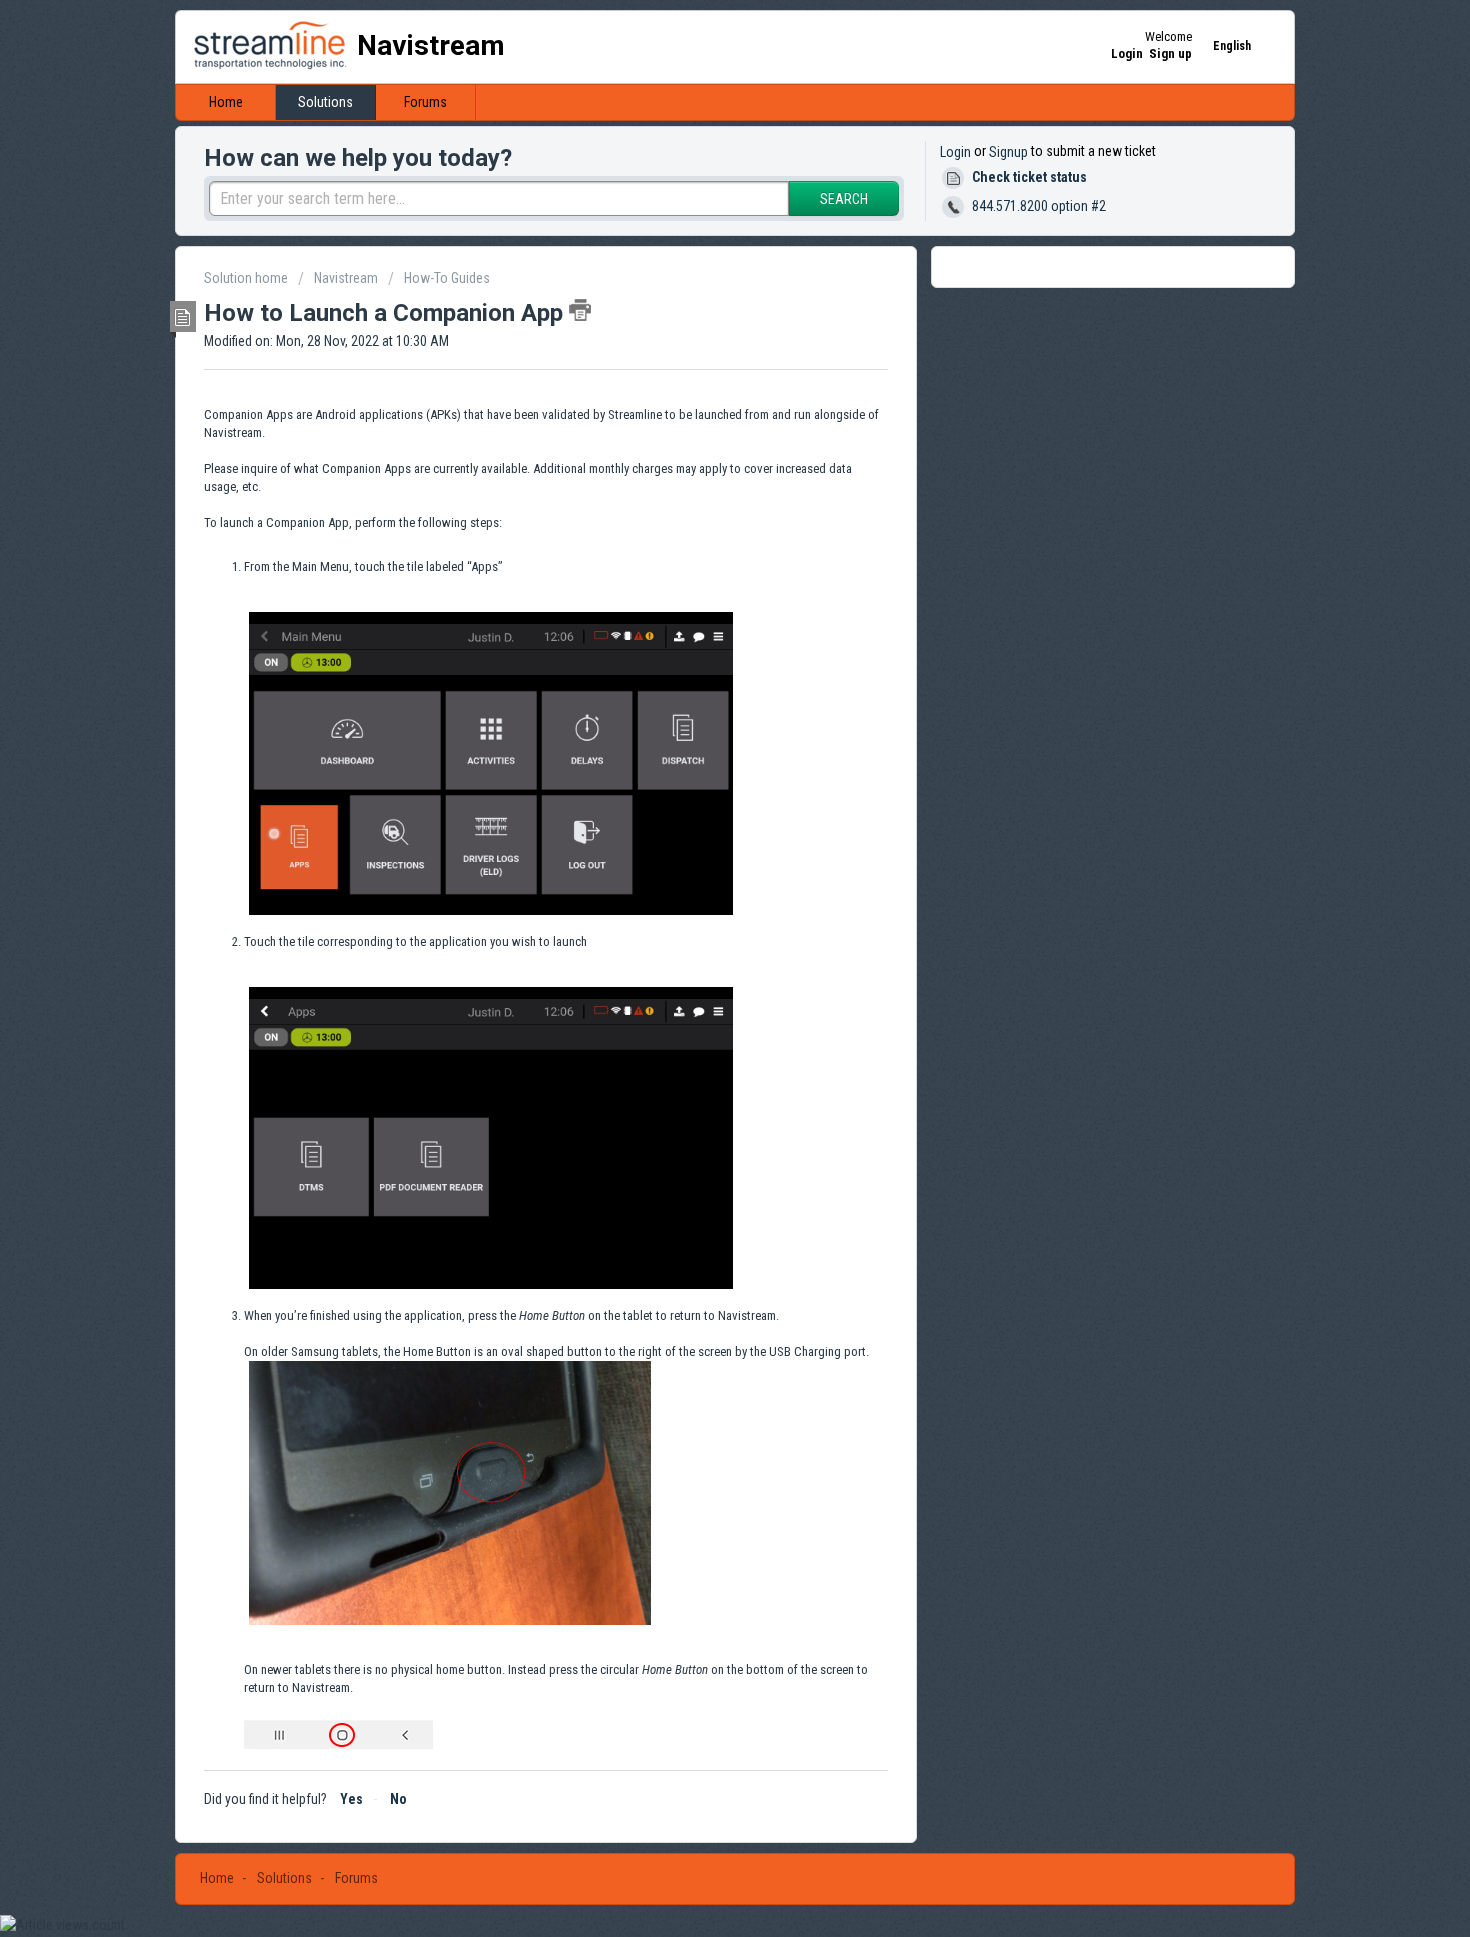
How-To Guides (447, 278)
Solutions (325, 102)
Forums (425, 102)
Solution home (247, 278)
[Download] (698, 722)
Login (955, 152)
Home (226, 102)
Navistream (346, 278)
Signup (1008, 152)
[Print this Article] (580, 310)
